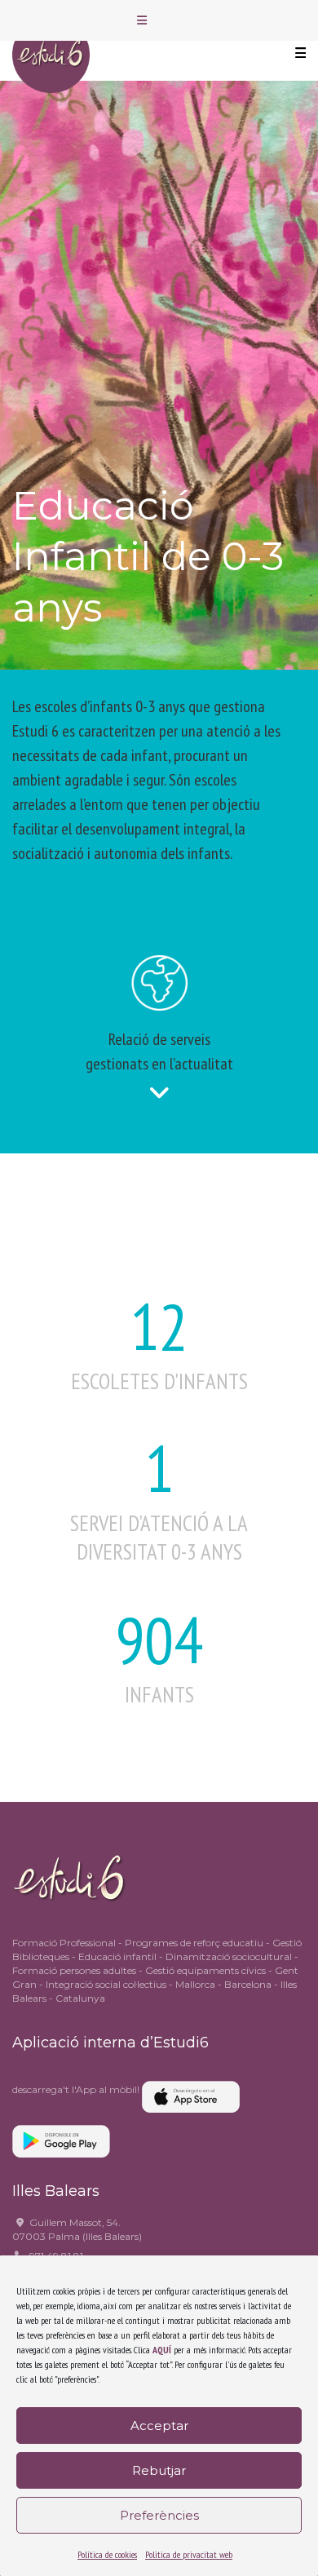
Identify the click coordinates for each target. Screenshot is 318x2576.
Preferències (159, 2515)
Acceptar (159, 2426)
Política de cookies (107, 2554)
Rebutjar (159, 2470)
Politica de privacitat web (189, 2554)
